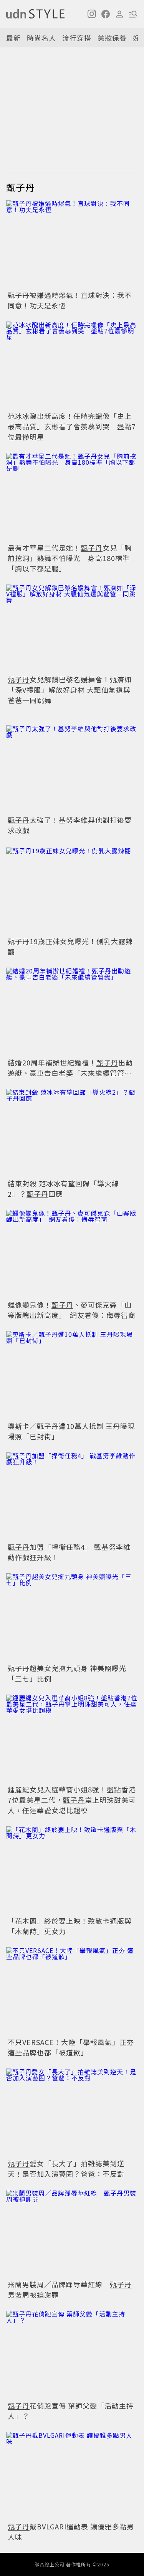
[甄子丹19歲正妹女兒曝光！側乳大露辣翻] (72, 890)
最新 (13, 38)
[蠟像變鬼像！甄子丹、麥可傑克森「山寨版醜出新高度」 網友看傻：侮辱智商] (72, 1254)
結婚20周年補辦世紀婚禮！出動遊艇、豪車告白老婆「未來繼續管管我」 (73, 1068)
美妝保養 (112, 38)
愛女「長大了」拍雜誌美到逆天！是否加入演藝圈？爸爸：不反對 (66, 2168)
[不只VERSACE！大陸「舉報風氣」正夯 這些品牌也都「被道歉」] (72, 1991)
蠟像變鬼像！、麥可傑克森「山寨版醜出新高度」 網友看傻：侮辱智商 (75, 1310)
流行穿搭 (77, 38)
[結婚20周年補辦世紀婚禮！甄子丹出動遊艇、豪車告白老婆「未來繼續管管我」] (72, 1012)
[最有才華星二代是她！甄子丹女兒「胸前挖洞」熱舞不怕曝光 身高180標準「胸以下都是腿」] (72, 497)
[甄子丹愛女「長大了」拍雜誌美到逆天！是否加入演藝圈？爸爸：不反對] (72, 2113)
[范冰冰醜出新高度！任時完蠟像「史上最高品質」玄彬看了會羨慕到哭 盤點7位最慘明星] (72, 366)
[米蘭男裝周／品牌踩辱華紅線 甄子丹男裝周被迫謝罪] (72, 2234)
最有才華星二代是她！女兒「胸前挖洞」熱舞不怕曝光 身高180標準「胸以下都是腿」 (70, 558)
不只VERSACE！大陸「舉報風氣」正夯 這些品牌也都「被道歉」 (71, 2047)
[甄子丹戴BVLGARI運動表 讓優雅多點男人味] (72, 2476)
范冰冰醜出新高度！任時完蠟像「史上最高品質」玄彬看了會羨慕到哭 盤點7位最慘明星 (72, 426)
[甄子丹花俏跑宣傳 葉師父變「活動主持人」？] (72, 2355)
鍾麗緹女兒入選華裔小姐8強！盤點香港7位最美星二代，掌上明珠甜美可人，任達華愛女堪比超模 (72, 1800)
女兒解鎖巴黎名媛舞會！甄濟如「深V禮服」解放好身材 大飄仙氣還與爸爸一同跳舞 (70, 690)
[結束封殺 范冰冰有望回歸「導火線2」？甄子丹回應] (72, 1133)
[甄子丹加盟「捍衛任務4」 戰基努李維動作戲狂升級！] (72, 1497)
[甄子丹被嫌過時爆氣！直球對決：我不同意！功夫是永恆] (72, 244)
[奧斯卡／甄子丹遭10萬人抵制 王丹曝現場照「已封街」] (72, 1375)
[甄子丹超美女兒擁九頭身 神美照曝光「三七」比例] (72, 1617)
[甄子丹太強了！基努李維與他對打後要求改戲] (72, 770)
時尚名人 (41, 38)
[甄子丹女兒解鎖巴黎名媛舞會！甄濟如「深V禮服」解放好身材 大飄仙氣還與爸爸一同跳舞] (72, 629)
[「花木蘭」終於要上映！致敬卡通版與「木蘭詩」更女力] (72, 1870)
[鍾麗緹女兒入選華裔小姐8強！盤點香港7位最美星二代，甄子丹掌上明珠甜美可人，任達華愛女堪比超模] (72, 1739)
